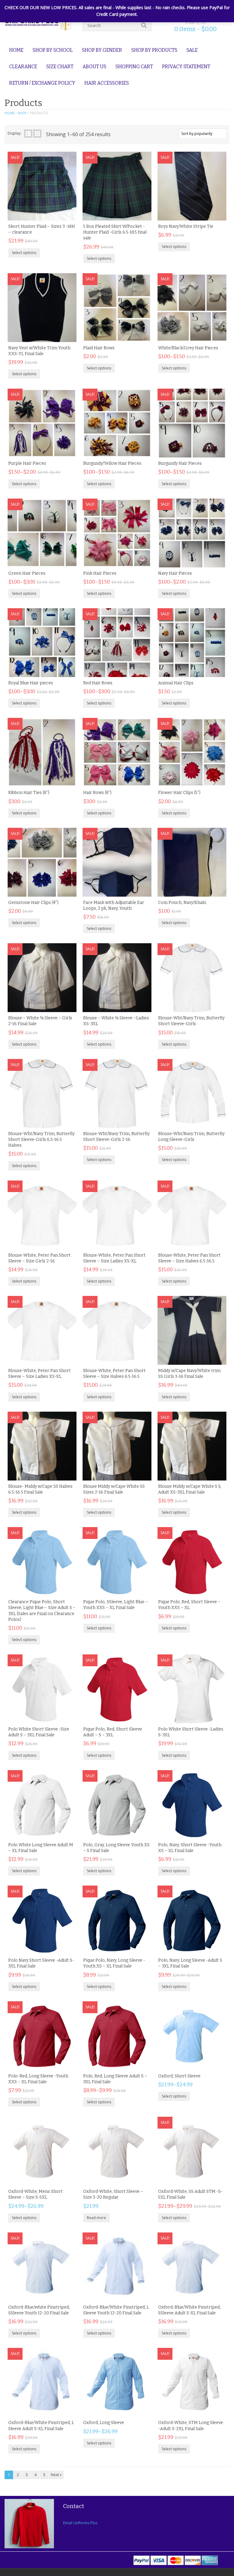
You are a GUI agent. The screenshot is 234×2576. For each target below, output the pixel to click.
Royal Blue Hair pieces (31, 683)
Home (10, 113)
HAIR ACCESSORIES (107, 83)
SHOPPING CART (134, 67)
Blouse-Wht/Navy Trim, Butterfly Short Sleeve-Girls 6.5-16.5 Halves (41, 1140)
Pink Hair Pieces (100, 573)
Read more (96, 2218)
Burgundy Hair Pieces (180, 463)
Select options (24, 253)
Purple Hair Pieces (27, 463)
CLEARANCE (23, 67)
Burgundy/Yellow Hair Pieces (112, 463)
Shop (22, 113)
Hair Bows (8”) (97, 793)
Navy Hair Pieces (175, 573)
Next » (56, 2475)
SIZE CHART (60, 67)
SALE (192, 50)
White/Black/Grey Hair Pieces (188, 348)
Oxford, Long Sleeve (104, 2423)
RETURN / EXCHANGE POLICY (42, 83)
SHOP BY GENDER (102, 50)
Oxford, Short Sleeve (179, 2076)
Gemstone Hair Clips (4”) (33, 903)
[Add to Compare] (66, 214)
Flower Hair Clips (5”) (179, 793)
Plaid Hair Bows (99, 348)
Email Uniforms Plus (80, 2523)
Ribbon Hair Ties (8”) (29, 793)
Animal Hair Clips (176, 683)
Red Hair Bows (98, 683)
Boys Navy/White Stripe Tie (186, 226)
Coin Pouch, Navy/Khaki (182, 903)
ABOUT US (94, 67)
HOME (16, 50)
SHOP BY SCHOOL (53, 50)
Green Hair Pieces (27, 573)
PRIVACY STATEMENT (186, 67)
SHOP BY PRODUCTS (154, 50)
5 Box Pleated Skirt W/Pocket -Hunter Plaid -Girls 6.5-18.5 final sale (115, 232)
